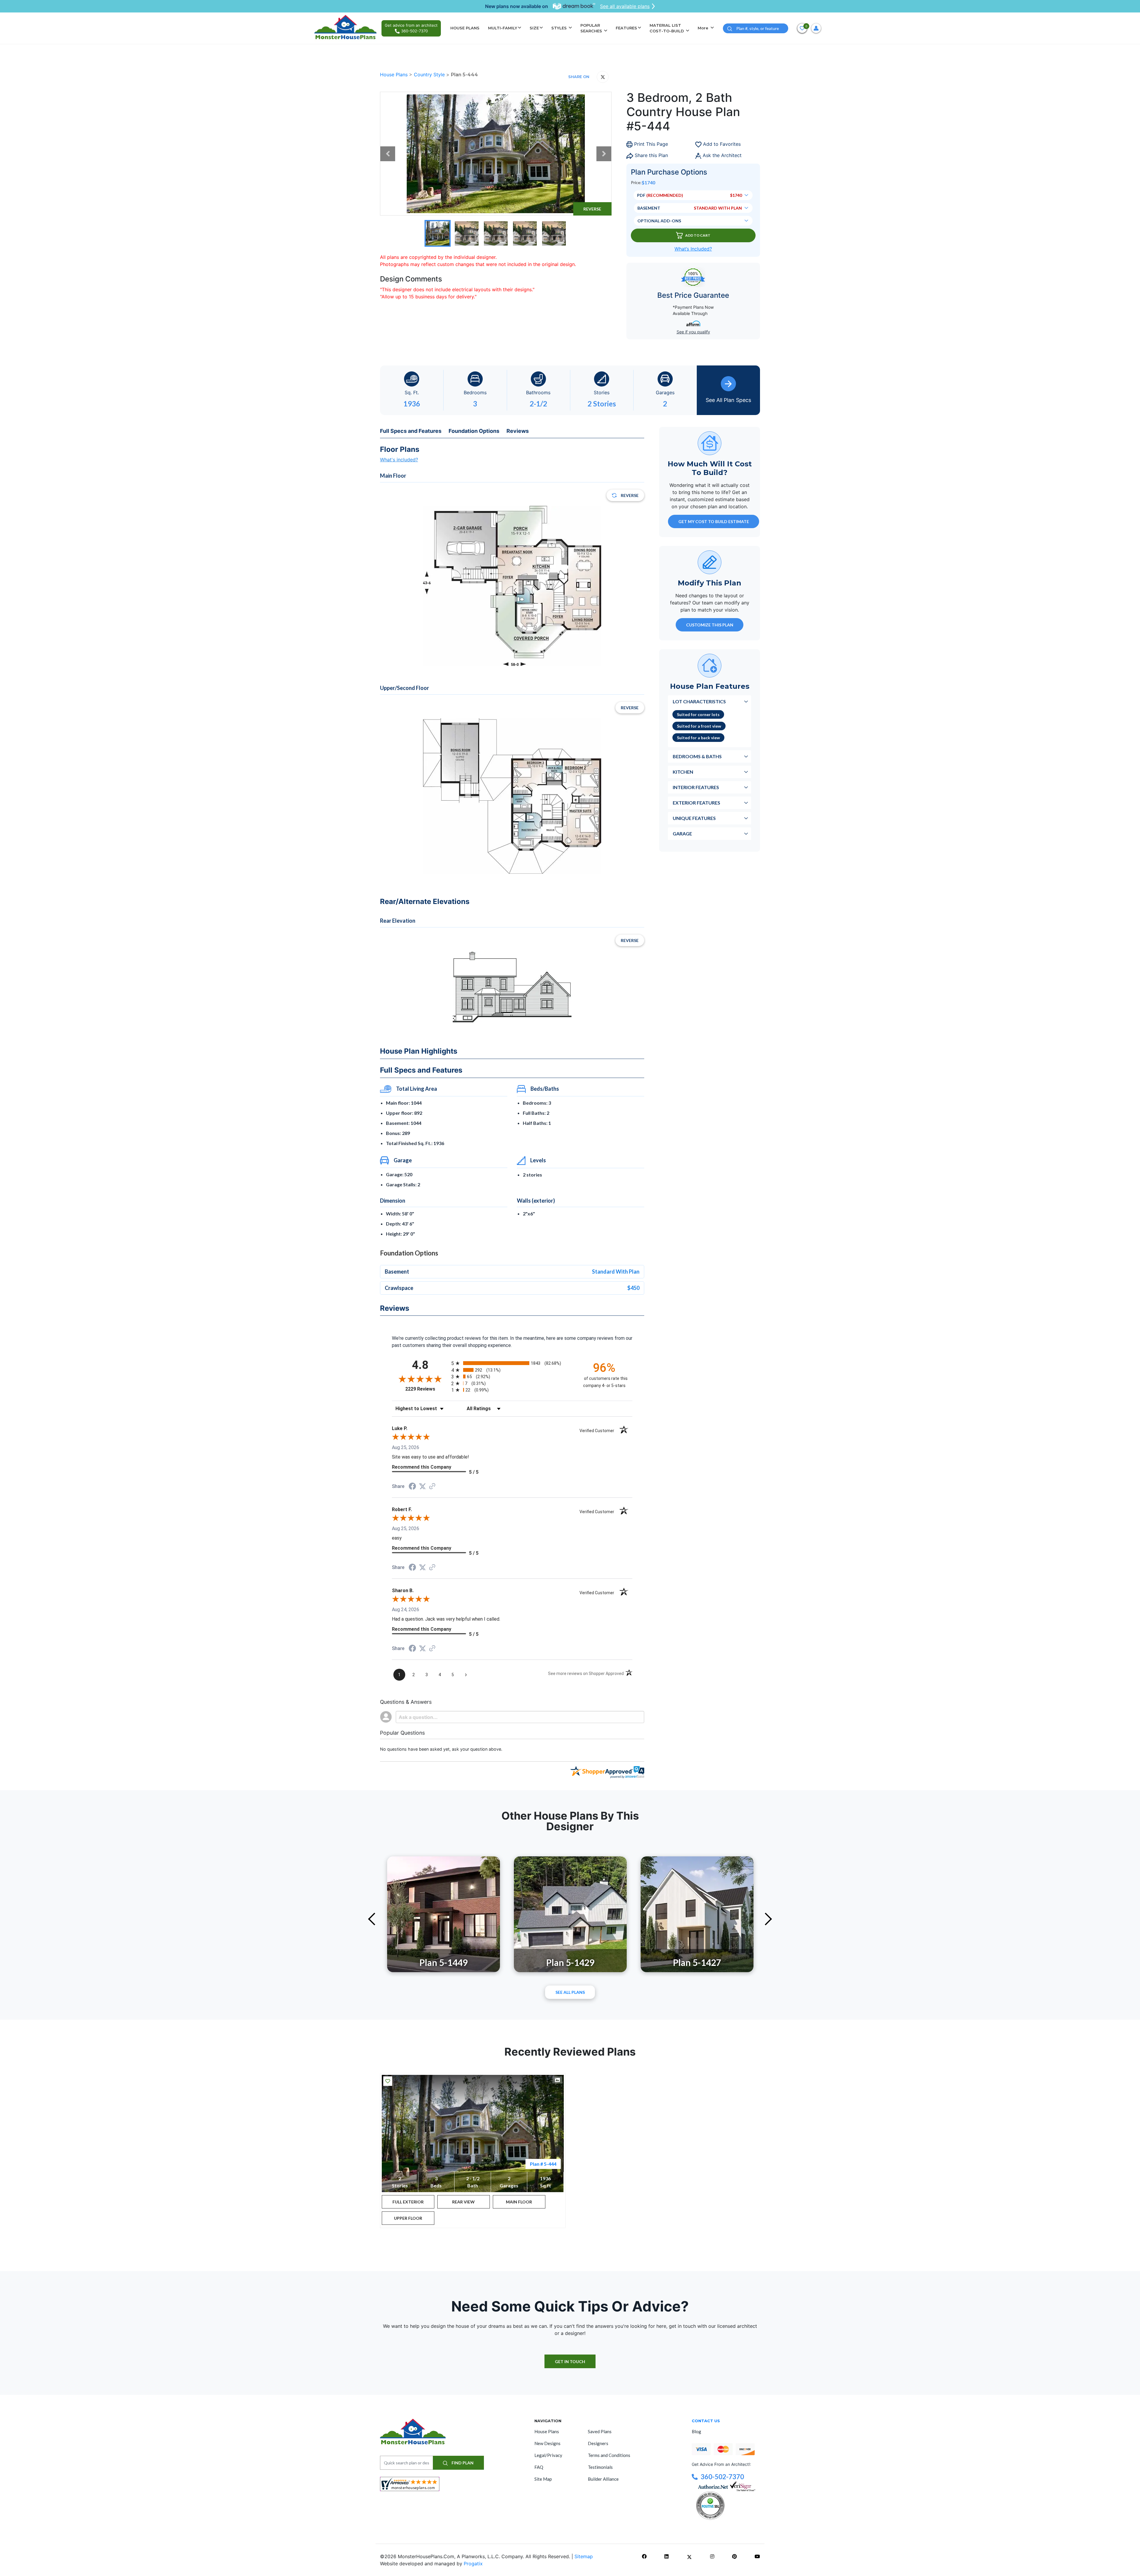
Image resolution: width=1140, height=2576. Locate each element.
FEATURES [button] (626, 28)
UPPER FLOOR (408, 2218)
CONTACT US (706, 2421)
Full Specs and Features (411, 431)
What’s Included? (693, 249)
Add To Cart (698, 235)
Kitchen (683, 771)
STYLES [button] (560, 28)
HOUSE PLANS (465, 28)
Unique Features (694, 818)
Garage (682, 833)
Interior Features (696, 787)
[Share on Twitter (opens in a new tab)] (422, 1486)
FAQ (539, 2467)
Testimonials (600, 2467)
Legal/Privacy (548, 2455)
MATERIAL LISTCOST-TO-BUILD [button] (667, 28)
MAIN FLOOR (519, 2202)
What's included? (399, 460)
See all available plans (625, 6)
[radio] (512, 1363)
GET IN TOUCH (570, 2362)
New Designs (547, 2443)
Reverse (592, 209)
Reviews (518, 431)
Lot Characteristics (699, 701)
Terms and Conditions (609, 2455)
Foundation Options (474, 431)
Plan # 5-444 (543, 2164)
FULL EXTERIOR (408, 2202)
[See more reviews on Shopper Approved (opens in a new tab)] (432, 1487)
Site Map (543, 2479)
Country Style (430, 75)
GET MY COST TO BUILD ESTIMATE (714, 521)
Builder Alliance (603, 2479)
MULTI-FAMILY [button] (503, 28)
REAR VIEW (463, 2202)
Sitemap (584, 2556)
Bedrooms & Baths (697, 756)
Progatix (473, 2564)
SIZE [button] (534, 28)
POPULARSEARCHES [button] (592, 28)
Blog (696, 2431)
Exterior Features (696, 802)
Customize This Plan (710, 624)
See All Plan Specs (728, 400)
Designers (598, 2443)
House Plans (395, 75)
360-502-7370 (722, 2477)
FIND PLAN (462, 2463)
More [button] (704, 28)
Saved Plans (600, 2431)
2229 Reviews (427, 1389)
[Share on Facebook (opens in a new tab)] (412, 1487)
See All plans (570, 1992)
